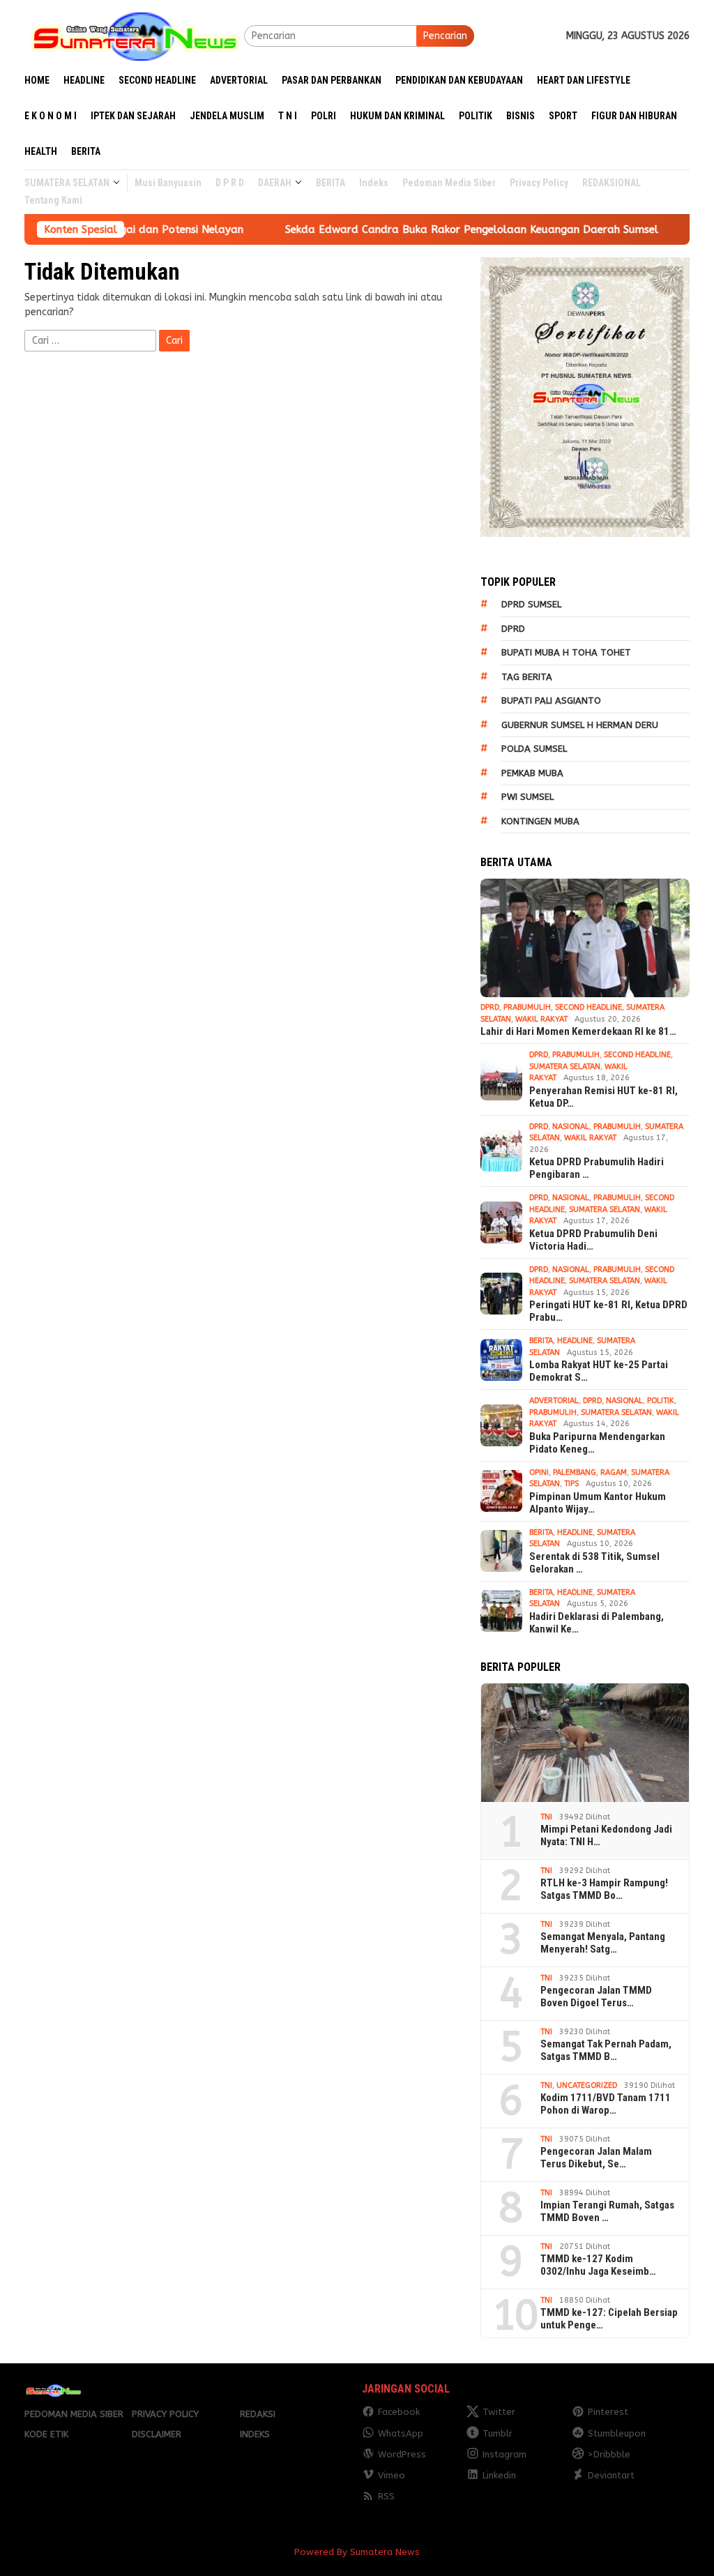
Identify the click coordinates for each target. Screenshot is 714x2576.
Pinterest (608, 2412)
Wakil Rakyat (541, 1019)
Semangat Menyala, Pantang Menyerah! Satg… (603, 1943)
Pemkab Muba (532, 773)
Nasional (571, 1127)
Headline (575, 1341)
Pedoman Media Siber (74, 2414)
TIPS (571, 1484)
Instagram (504, 2454)
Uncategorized (587, 2085)
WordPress (402, 2454)
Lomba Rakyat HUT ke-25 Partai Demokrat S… (599, 1371)
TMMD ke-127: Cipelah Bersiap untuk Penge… (609, 2319)
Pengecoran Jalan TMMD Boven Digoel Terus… (596, 1997)
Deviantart (611, 2475)
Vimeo (392, 2475)
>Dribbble (609, 2454)
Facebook (399, 2412)
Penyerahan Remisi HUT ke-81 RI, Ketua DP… (603, 1097)
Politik (661, 1401)
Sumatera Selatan (565, 1067)
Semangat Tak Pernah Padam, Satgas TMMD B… (606, 2050)
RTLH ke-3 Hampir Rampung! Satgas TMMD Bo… (604, 1889)
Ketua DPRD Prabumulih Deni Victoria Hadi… (593, 1240)
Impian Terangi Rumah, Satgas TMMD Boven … (607, 2211)
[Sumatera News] (134, 35)
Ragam (614, 1472)
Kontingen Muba (540, 821)
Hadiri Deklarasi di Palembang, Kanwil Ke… (597, 1623)
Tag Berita (527, 677)
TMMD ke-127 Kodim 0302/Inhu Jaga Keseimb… (598, 2265)
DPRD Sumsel (531, 604)
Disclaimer (157, 2434)
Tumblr (497, 2433)
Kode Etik (46, 2434)
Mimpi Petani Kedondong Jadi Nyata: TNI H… (606, 1835)
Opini (539, 1472)
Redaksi (258, 2414)
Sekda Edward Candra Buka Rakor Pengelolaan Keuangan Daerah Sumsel (408, 229)
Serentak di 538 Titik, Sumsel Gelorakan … (594, 1563)
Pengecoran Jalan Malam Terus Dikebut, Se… (596, 2158)
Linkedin (499, 2475)
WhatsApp (401, 2433)
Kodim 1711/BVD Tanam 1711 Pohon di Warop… (606, 2104)
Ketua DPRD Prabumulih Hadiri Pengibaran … (597, 1168)
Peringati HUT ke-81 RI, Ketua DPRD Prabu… (608, 1311)
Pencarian (445, 36)
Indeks (255, 2434)
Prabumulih (527, 1007)
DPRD (513, 629)
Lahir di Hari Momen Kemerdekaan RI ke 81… (578, 1031)
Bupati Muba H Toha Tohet (566, 652)
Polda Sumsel (534, 749)
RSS (386, 2496)
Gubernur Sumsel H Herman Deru (580, 725)
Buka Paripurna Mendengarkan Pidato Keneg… (597, 1443)
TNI (546, 1817)
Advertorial (554, 1401)
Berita (541, 1341)
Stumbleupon (617, 2433)
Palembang (575, 1472)
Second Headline (588, 1007)
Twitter (499, 2412)
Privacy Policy (165, 2414)
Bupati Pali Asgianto (551, 700)
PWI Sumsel (527, 797)
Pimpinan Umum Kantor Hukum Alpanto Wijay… (598, 1503)
